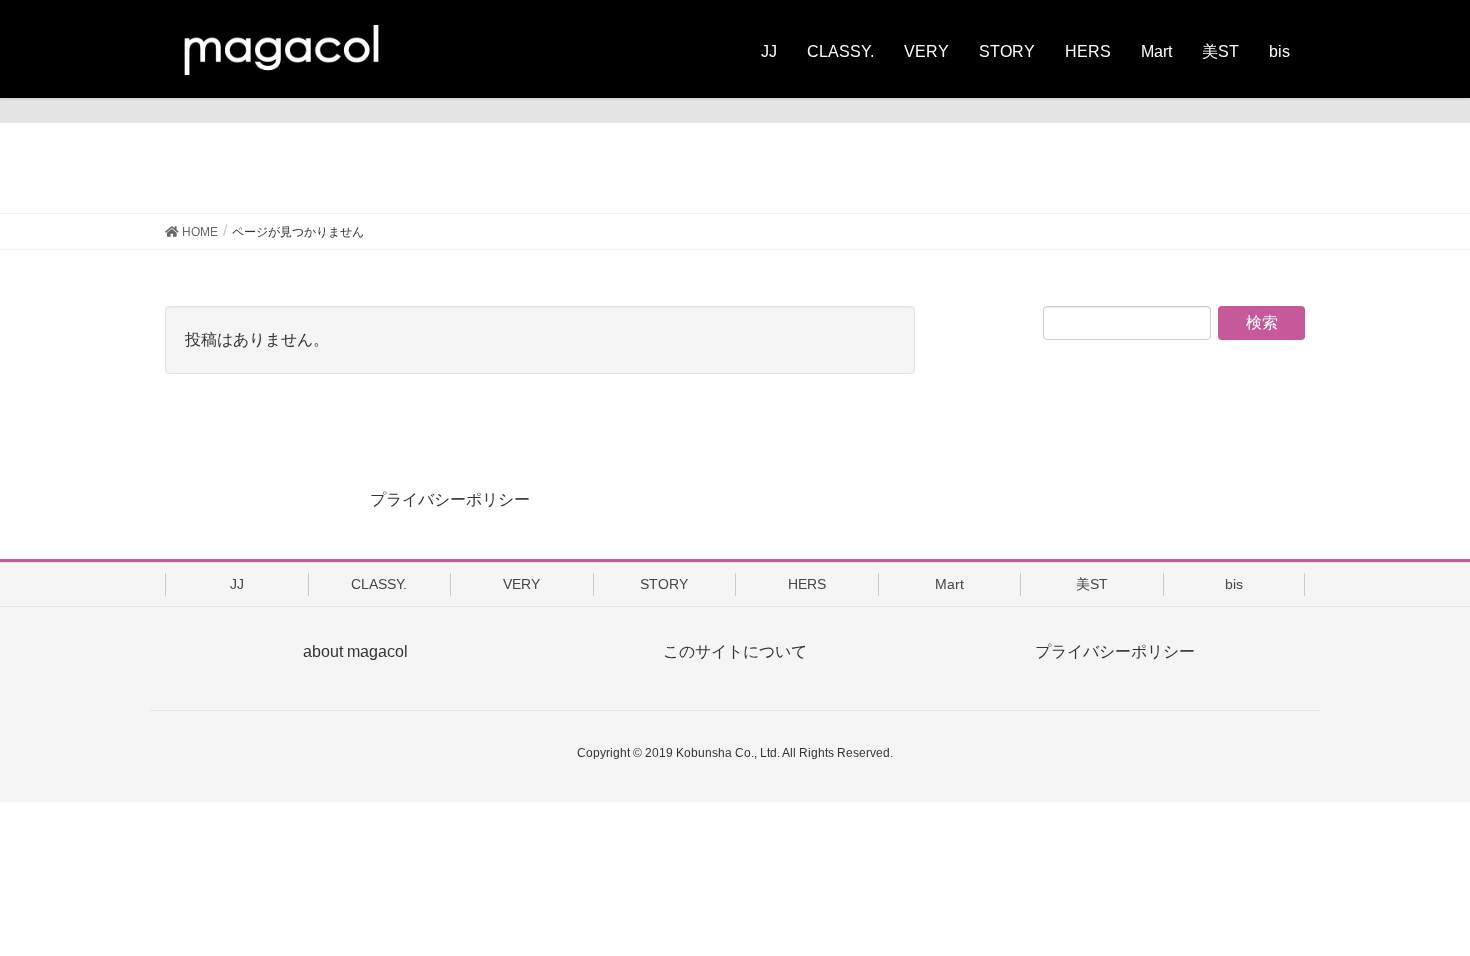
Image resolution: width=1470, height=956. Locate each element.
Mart (949, 584)
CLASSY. (379, 584)
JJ (237, 584)
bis (1234, 584)
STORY (664, 584)
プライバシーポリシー (450, 499)
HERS (807, 584)
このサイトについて (735, 651)
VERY (521, 584)
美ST (1092, 584)
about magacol (355, 651)
